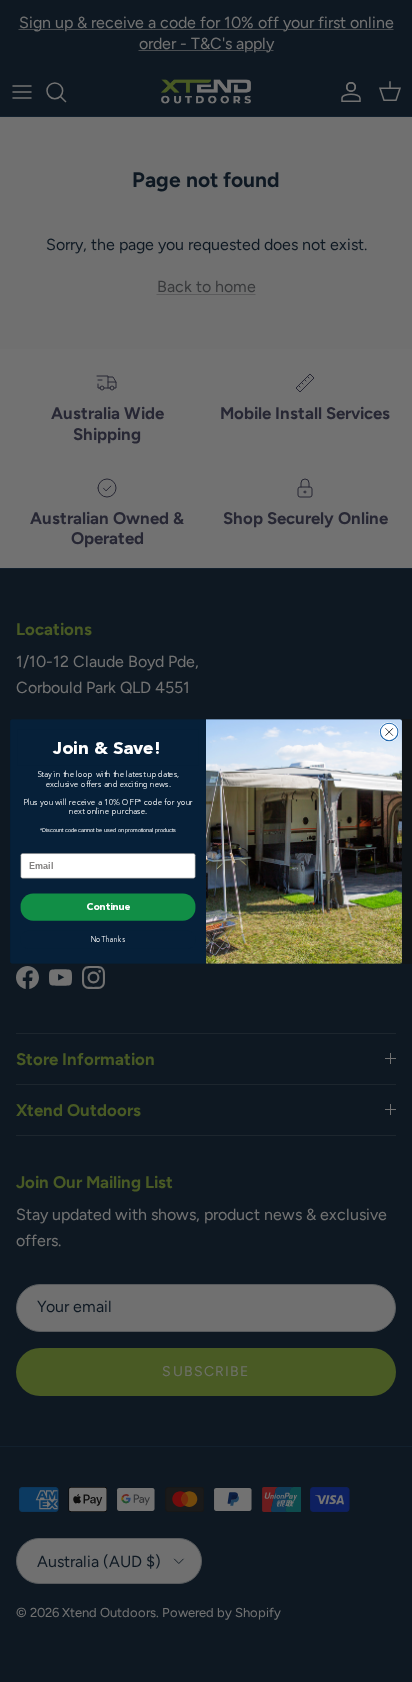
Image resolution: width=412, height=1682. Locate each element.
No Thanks (108, 939)
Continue (108, 907)
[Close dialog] (389, 732)
